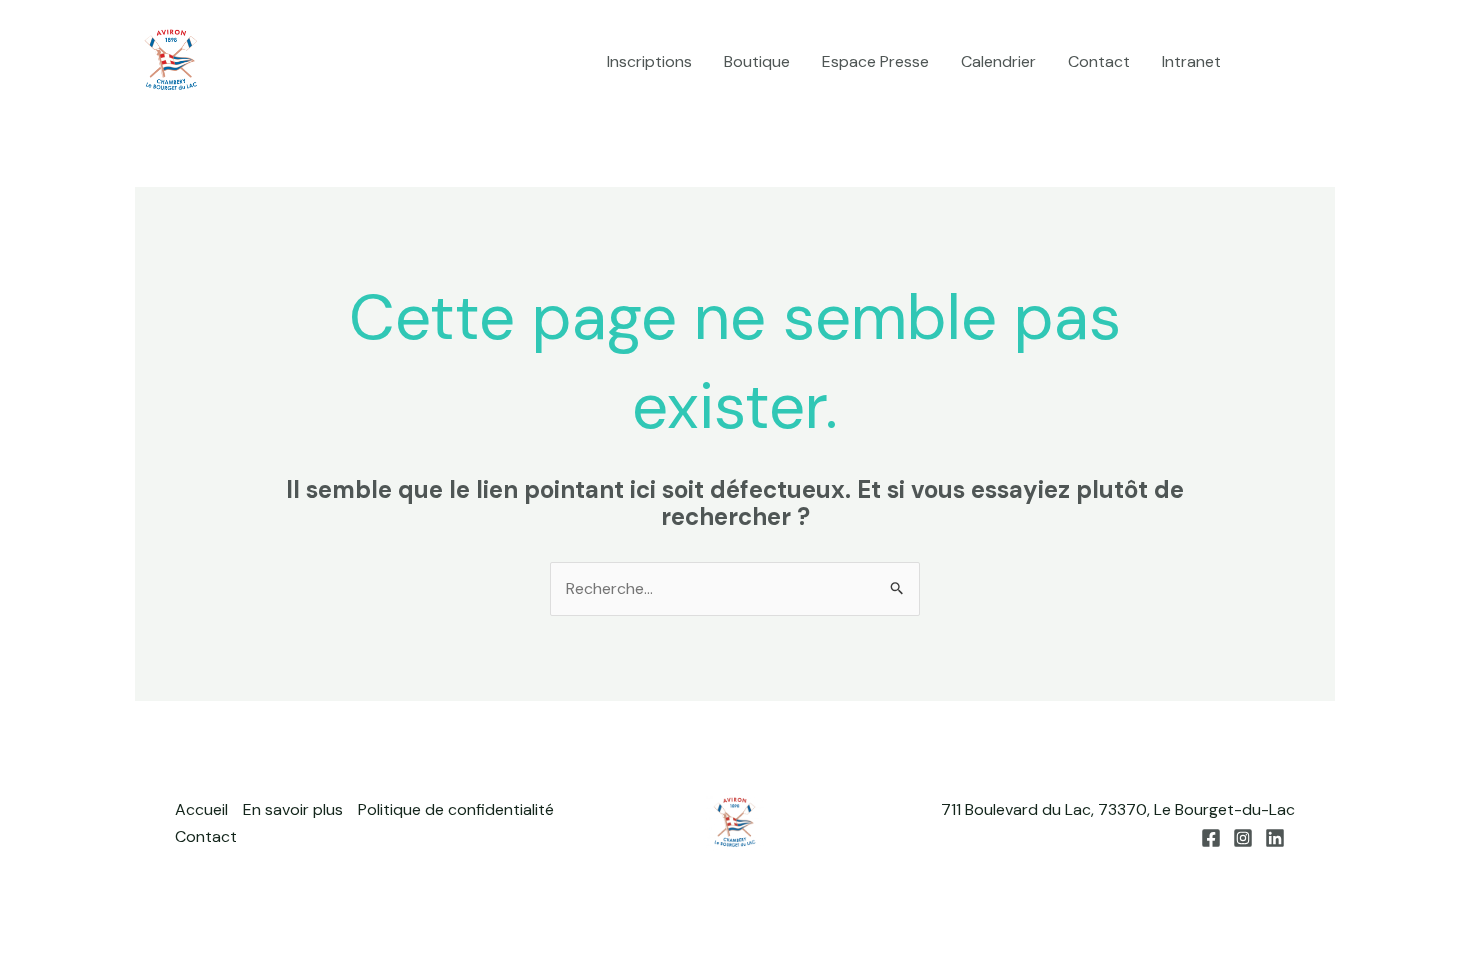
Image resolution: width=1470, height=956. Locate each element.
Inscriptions (649, 61)
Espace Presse (875, 61)
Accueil (201, 809)
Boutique (757, 61)
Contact (1099, 61)
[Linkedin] (1326, 63)
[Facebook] (1266, 63)
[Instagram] (1296, 63)
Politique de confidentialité (456, 809)
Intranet (1191, 61)
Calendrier (998, 61)
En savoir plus (293, 809)
